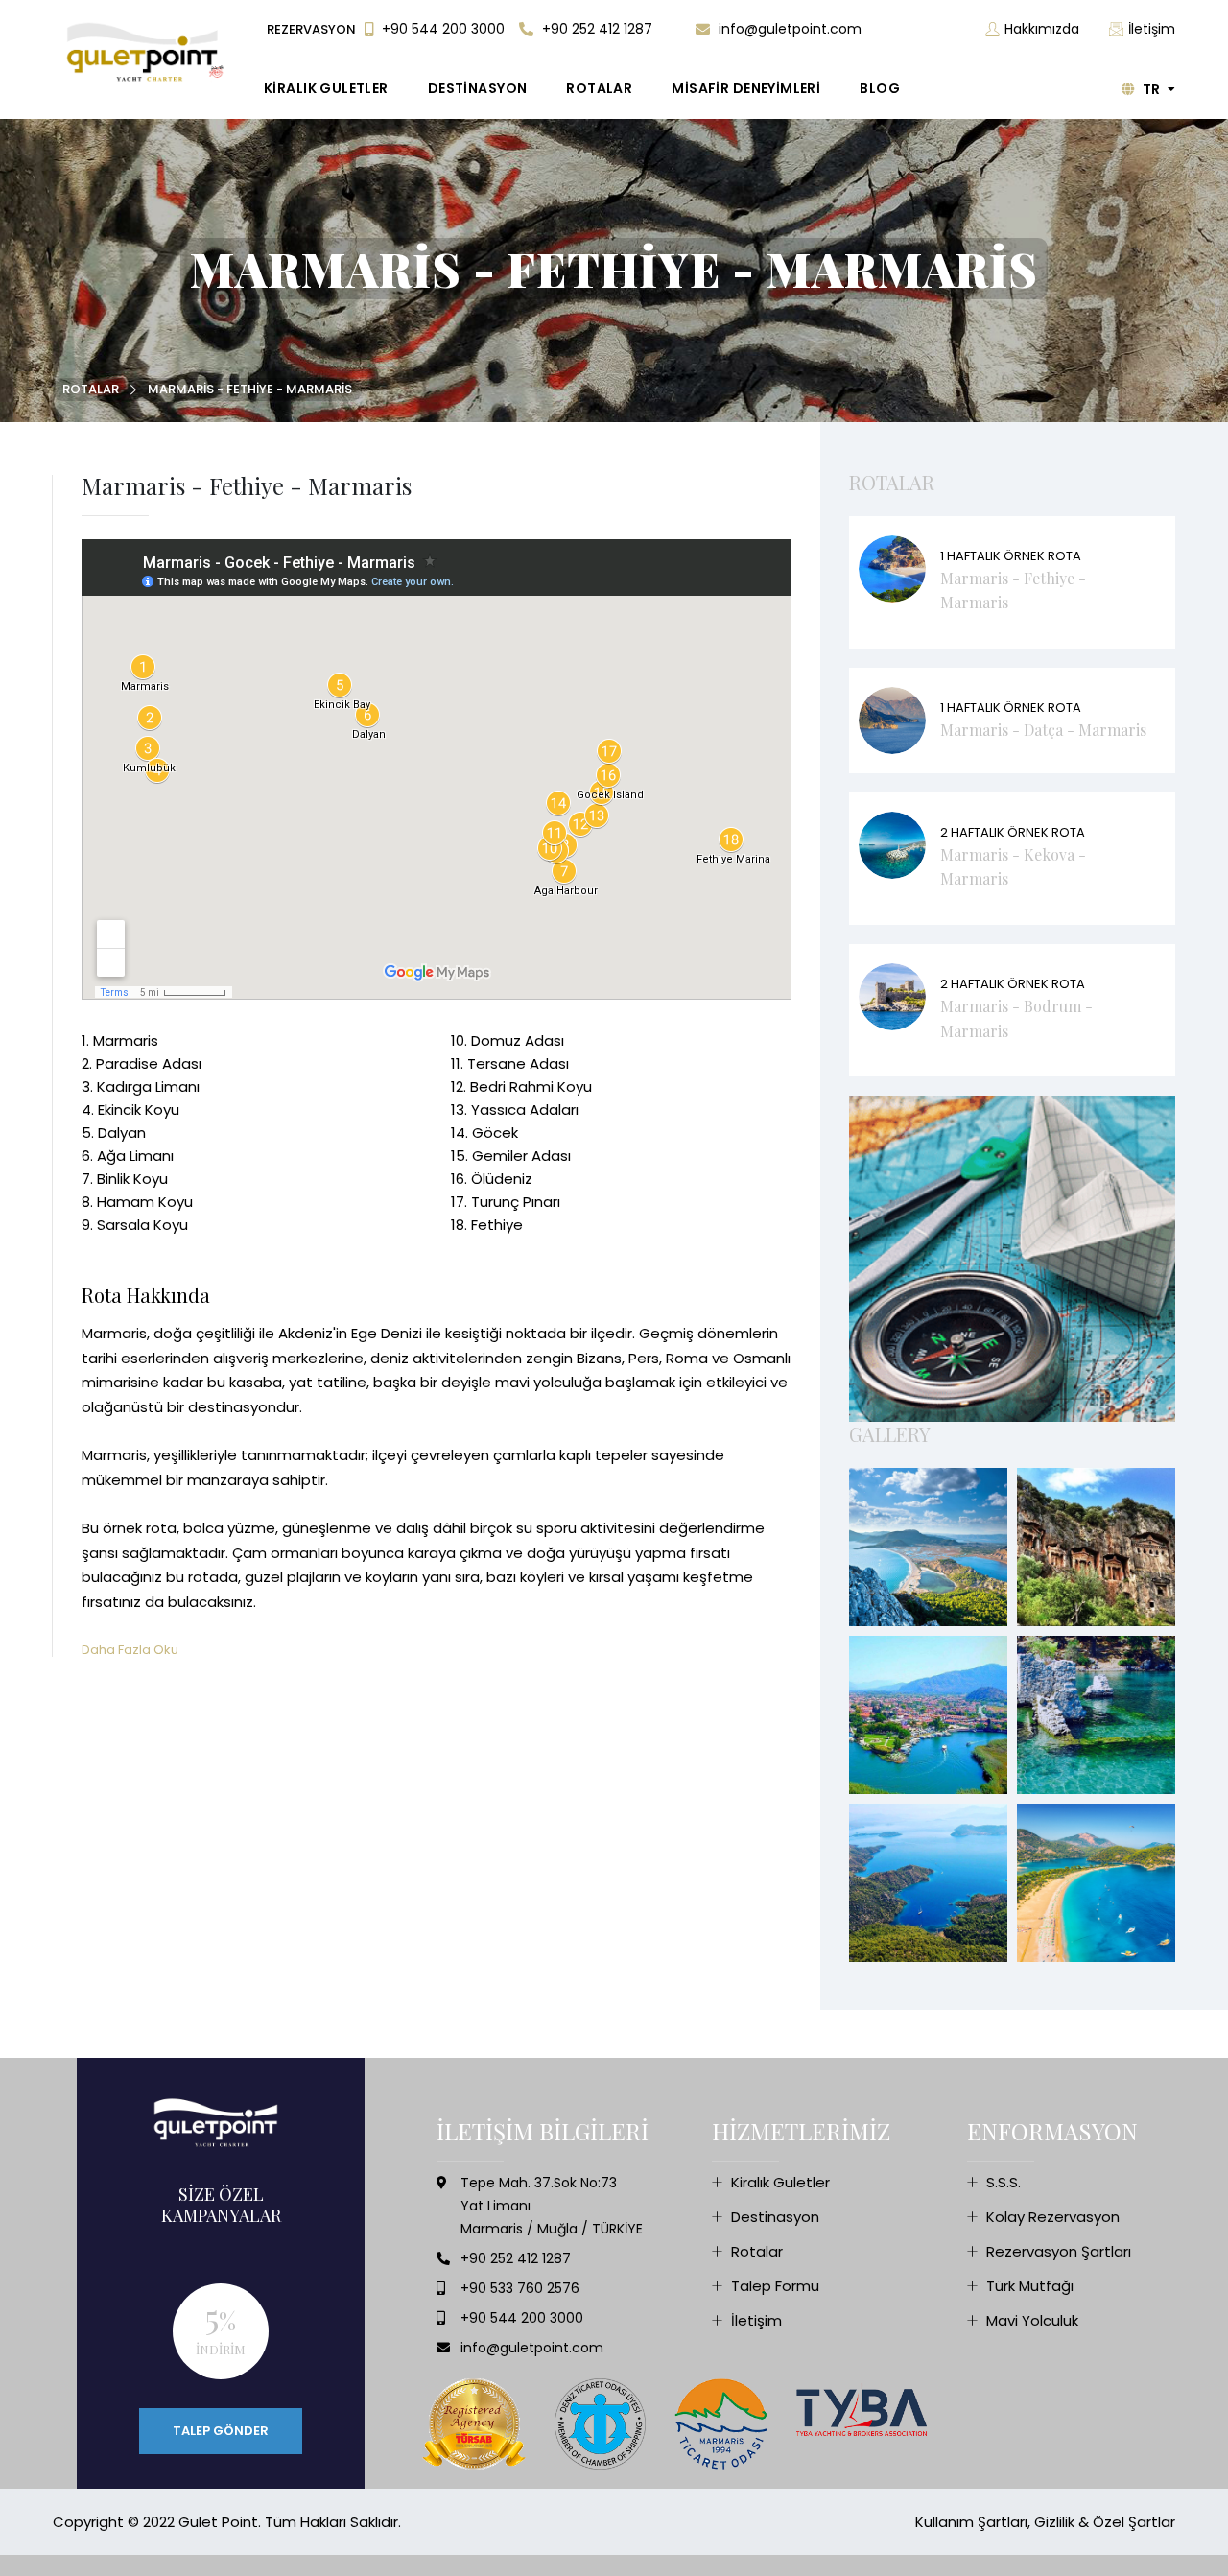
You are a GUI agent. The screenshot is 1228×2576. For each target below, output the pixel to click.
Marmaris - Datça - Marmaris (1043, 730)
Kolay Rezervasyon (1053, 2217)
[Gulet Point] (148, 52)
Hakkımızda (1042, 29)
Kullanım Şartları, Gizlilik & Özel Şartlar (1045, 2522)
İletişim (1152, 29)
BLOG (880, 88)
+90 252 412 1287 (595, 29)
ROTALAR (599, 88)
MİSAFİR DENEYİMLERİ (746, 88)
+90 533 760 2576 (520, 2288)
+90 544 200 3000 (441, 29)
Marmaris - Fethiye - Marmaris (250, 389)
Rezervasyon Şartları (1059, 2251)
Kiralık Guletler (780, 2182)
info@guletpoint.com (788, 29)
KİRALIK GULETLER (326, 88)
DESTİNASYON (478, 88)
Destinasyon (775, 2217)
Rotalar (91, 389)
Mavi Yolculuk (1032, 2320)
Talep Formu (775, 2286)
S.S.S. (1004, 2182)
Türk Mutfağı (1030, 2286)
